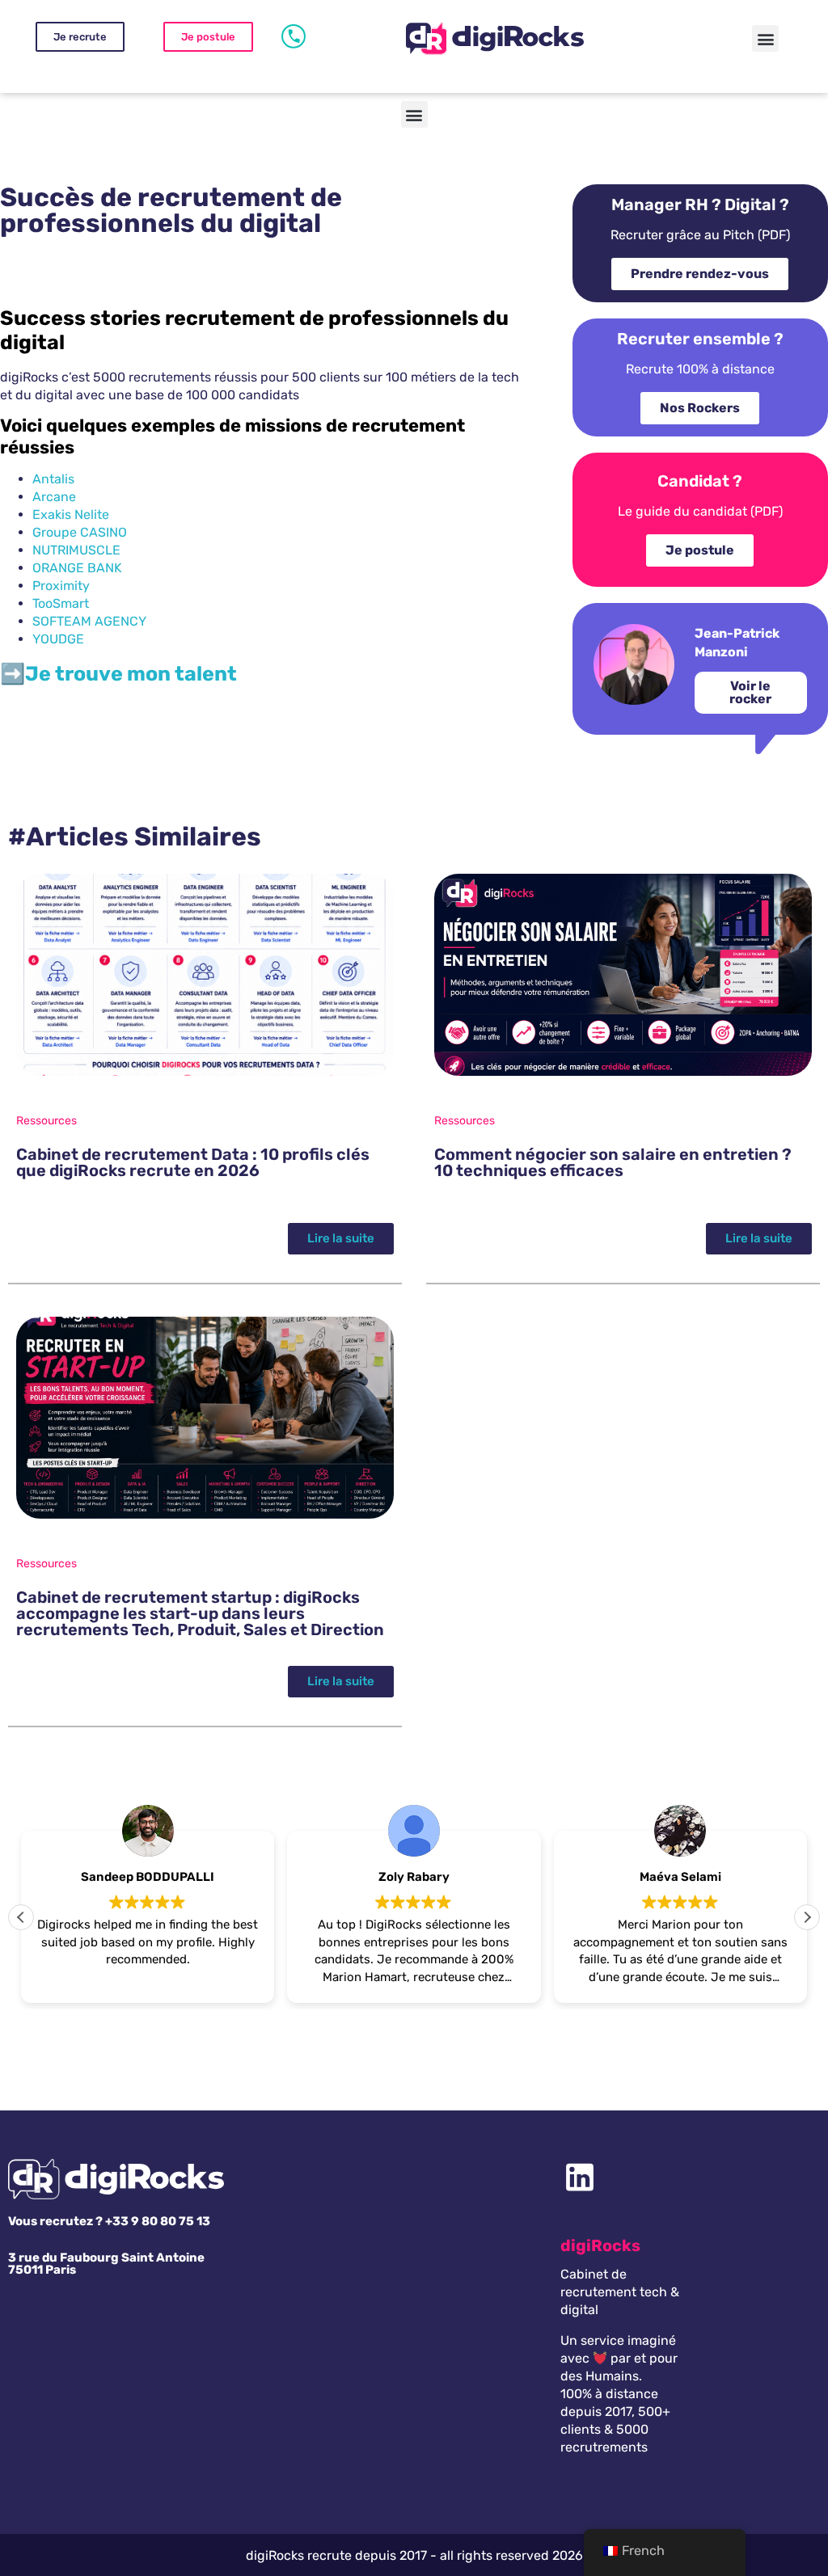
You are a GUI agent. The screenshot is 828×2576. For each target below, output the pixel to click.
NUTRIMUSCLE (76, 550)
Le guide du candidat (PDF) (700, 511)
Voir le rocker (750, 692)
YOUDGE (58, 639)
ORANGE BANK (77, 568)
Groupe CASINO (80, 532)
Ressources (46, 1121)
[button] (765, 38)
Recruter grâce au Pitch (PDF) (700, 235)
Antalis (53, 479)
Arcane (54, 497)
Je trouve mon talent (131, 674)
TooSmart (61, 603)
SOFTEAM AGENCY (89, 621)
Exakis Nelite (71, 514)
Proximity (61, 586)
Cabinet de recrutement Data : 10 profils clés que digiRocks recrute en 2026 (193, 1162)
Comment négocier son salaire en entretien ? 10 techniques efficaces (613, 1162)
